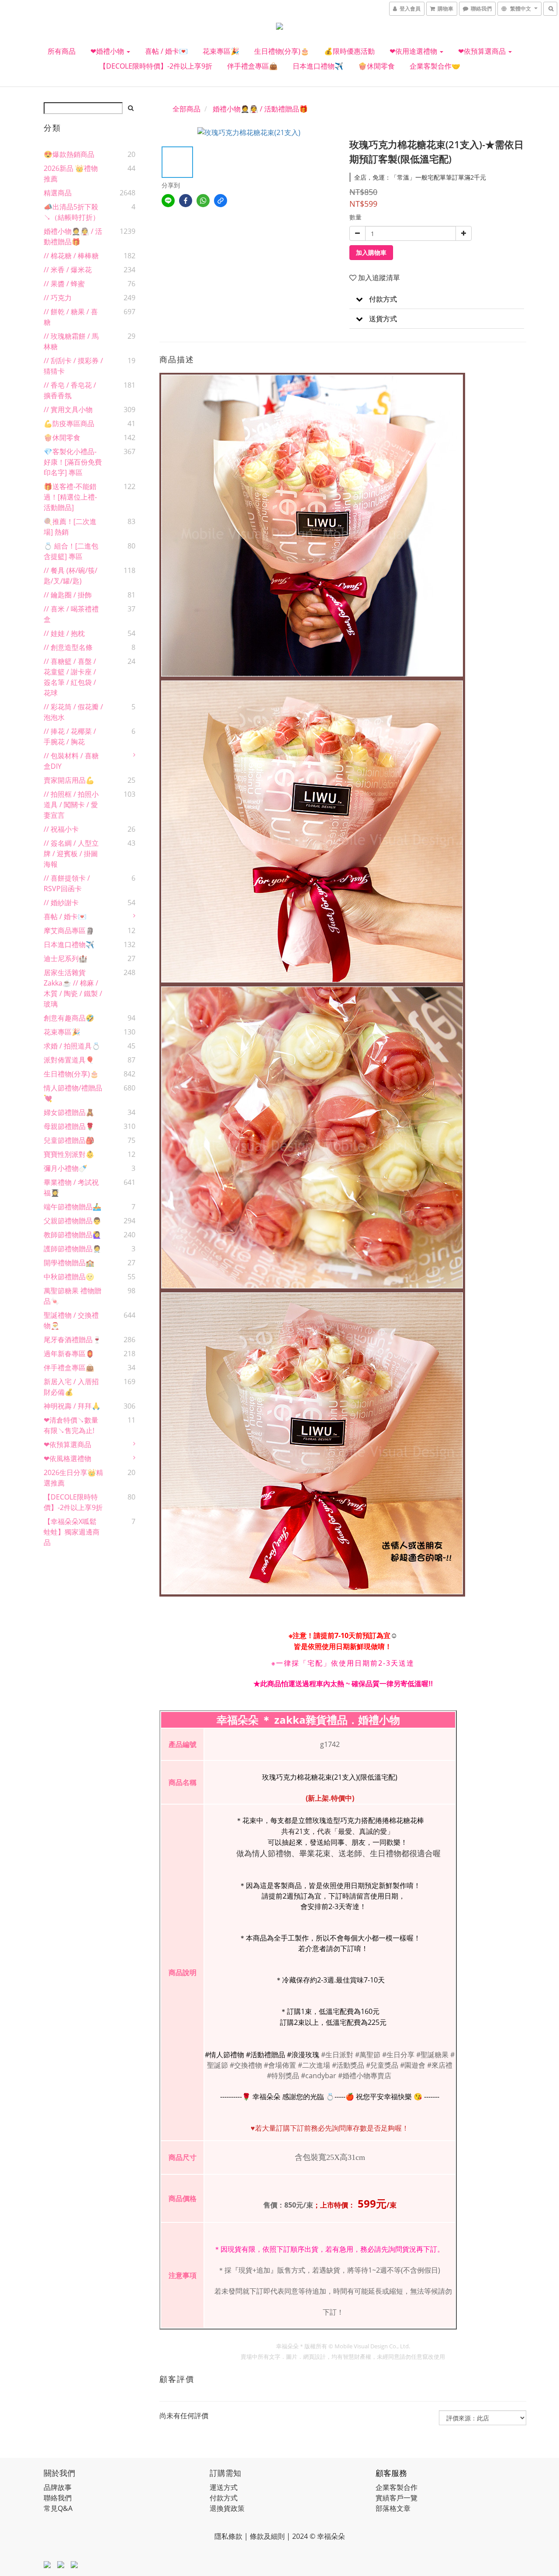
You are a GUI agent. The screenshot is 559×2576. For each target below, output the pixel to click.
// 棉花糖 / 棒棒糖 (71, 256)
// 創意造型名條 (68, 647)
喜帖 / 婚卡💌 (166, 51)
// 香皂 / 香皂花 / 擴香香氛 (70, 390)
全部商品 (186, 109)
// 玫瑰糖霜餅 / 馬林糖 (71, 341)
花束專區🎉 (221, 51)
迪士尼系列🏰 (66, 958)
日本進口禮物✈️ (318, 66)
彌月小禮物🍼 (66, 1168)
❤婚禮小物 (108, 51)
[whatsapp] (203, 201)
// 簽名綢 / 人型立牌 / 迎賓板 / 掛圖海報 (71, 854)
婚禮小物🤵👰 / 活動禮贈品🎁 (73, 236)
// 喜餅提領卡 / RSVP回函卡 (67, 883)
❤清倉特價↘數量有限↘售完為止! (71, 1425)
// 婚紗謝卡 (61, 903)
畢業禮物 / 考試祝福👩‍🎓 (71, 1187)
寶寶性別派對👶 (69, 1154)
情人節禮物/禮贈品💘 (73, 1093)
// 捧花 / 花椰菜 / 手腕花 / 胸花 (70, 736)
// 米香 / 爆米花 (68, 270)
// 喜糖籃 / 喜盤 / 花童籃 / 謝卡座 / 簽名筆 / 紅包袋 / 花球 (70, 677)
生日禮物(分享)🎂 (282, 51)
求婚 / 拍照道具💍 (72, 1046)
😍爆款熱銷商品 (69, 154)
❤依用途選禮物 (414, 51)
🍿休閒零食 (376, 66)
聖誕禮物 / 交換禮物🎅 (71, 1320)
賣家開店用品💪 (69, 780)
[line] (168, 201)
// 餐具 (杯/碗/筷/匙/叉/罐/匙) (71, 576)
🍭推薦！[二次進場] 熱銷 (70, 527)
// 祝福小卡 (61, 829)
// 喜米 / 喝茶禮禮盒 (71, 614)
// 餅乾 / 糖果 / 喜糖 (71, 317)
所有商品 (62, 51)
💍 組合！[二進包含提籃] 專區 (71, 551)
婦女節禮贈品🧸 (69, 1112)
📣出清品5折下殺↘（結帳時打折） (72, 212)
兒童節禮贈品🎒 (69, 1140)
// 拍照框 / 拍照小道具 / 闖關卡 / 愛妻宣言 (71, 805)
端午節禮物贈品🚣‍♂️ (72, 1207)
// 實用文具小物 (68, 410)
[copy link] (221, 201)
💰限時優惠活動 (349, 51)
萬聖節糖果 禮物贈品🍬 (72, 1296)
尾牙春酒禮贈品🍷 (72, 1340)
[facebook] (186, 201)
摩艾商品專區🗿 (69, 930)
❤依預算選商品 (483, 51)
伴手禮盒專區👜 (252, 66)
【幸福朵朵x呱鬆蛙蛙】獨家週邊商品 (72, 1532)
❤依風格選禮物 (67, 1458)
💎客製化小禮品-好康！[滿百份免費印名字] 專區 (73, 462)
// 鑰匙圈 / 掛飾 (68, 595)
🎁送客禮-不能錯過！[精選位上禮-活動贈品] (70, 497)
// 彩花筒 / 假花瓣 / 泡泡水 (73, 712)
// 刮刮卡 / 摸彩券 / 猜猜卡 (73, 366)
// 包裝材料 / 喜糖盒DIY (71, 761)
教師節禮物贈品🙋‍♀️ (72, 1235)
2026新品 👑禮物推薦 (71, 174)
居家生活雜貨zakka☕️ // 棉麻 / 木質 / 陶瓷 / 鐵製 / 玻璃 (73, 988)
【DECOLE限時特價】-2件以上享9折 (156, 66)
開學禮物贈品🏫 (69, 1263)
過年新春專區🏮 (69, 1354)
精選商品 (58, 193)
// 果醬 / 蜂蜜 (64, 284)
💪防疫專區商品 (69, 424)
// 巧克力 (58, 298)
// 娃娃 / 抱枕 (64, 633)
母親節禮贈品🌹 (69, 1126)
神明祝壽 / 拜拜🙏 (72, 1406)
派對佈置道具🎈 (69, 1060)
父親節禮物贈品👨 (72, 1221)
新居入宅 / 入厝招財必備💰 (71, 1387)
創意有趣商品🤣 (69, 1018)
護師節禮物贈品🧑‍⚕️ (72, 1249)
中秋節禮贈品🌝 (69, 1277)
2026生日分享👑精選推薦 (73, 1478)
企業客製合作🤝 (435, 66)
